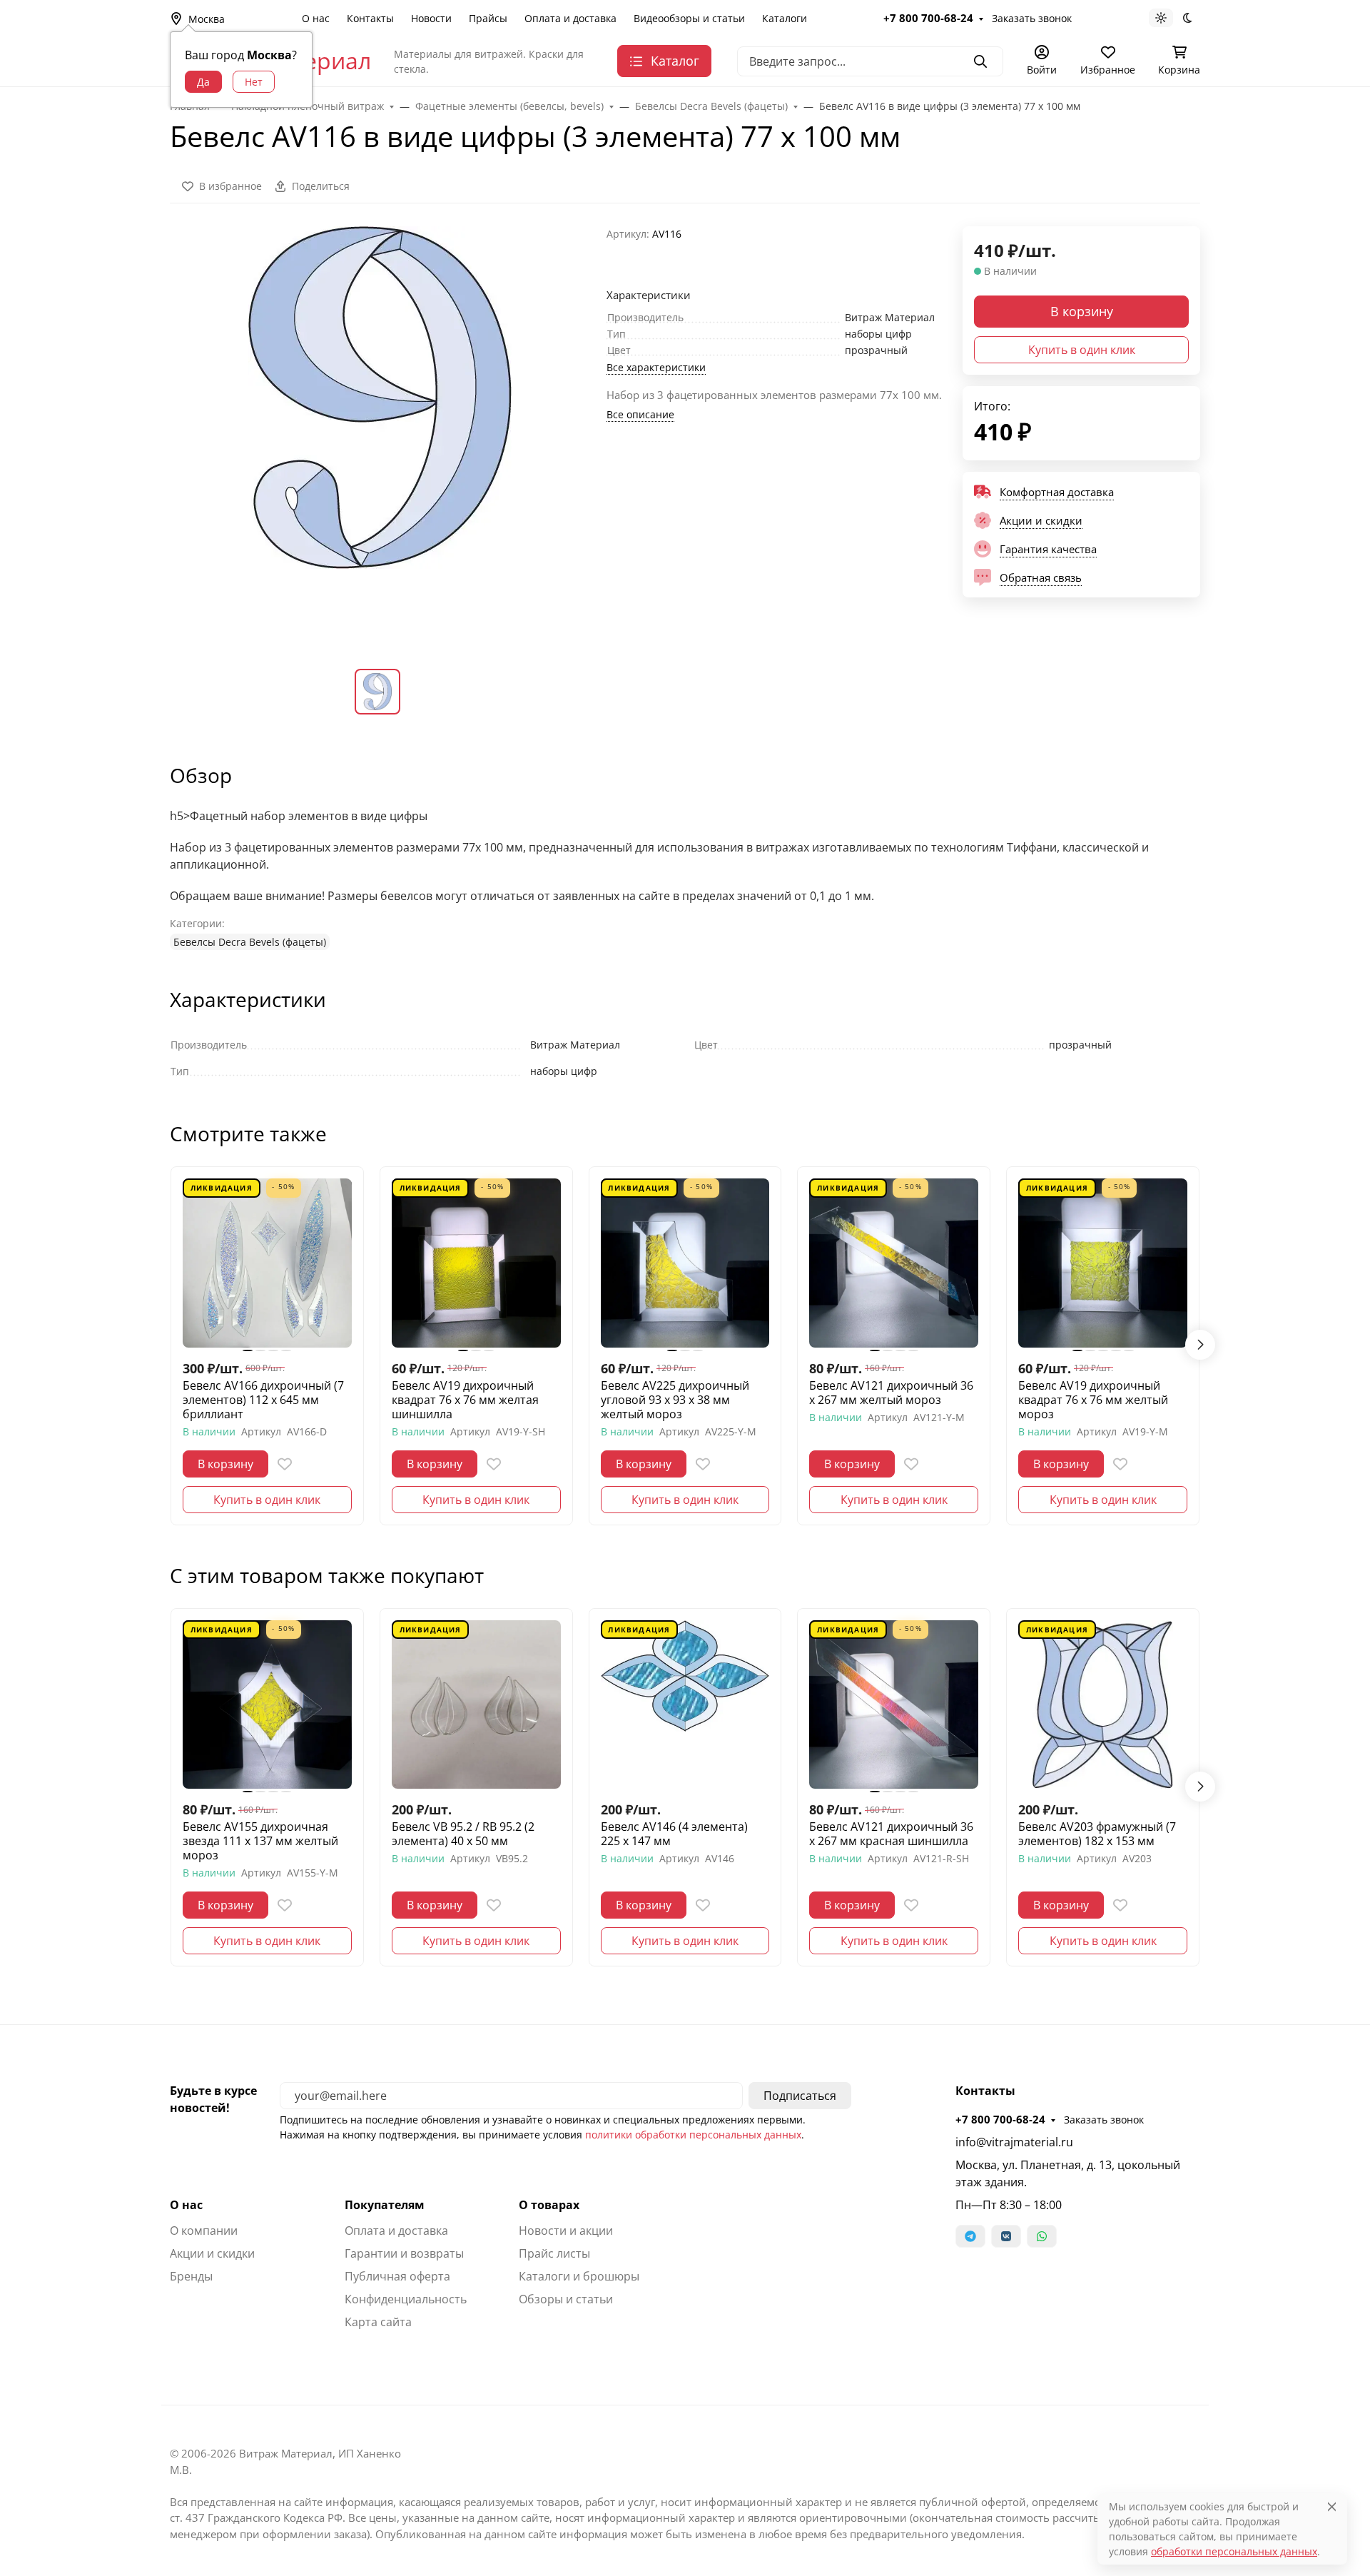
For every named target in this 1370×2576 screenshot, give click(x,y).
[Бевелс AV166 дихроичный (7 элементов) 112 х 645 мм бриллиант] (267, 1263)
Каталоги (785, 18)
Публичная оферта (397, 2276)
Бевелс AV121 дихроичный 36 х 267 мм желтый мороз (891, 1393)
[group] (380, 436)
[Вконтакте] (1006, 2236)
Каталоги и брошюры (579, 2276)
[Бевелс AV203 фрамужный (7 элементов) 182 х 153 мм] (1103, 1705)
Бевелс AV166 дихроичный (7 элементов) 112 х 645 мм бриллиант (263, 1400)
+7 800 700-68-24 (928, 18)
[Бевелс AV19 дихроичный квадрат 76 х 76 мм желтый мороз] (1103, 1263)
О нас (316, 18)
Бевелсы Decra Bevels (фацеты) (250, 942)
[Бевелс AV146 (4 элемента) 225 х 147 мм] (685, 1705)
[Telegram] (970, 2236)
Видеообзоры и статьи (689, 18)
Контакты (370, 18)
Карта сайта (378, 2322)
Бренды (191, 2276)
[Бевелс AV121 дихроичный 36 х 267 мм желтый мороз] (894, 1263)
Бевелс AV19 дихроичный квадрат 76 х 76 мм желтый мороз (1093, 1400)
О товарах (549, 2205)
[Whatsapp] (1042, 2236)
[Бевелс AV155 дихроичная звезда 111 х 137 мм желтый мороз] (267, 1705)
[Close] (1332, 2506)
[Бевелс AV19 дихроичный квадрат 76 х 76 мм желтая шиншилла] (476, 1263)
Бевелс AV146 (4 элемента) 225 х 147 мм (674, 1834)
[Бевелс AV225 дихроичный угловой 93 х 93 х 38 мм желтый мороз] (685, 1263)
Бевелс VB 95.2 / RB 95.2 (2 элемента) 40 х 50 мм (463, 1834)
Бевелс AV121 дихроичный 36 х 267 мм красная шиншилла (891, 1834)
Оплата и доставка (570, 18)
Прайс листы (554, 2253)
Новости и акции (566, 2231)
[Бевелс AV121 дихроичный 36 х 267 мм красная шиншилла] (894, 1705)
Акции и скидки (212, 2253)
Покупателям (385, 2205)
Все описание (640, 414)
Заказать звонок (1032, 18)
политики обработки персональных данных (693, 2135)
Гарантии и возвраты (404, 2253)
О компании (204, 2231)
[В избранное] (285, 1464)
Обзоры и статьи (566, 2299)
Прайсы (488, 18)
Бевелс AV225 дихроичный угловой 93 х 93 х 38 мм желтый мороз (675, 1400)
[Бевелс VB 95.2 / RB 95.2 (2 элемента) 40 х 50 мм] (476, 1705)
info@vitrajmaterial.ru (1014, 2142)
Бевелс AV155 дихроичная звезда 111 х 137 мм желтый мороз (260, 1841)
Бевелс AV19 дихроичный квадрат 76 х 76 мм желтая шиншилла (465, 1400)
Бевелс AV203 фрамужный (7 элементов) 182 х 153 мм (1097, 1834)
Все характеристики (656, 367)
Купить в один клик (1082, 350)
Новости (431, 18)
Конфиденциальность (406, 2299)
